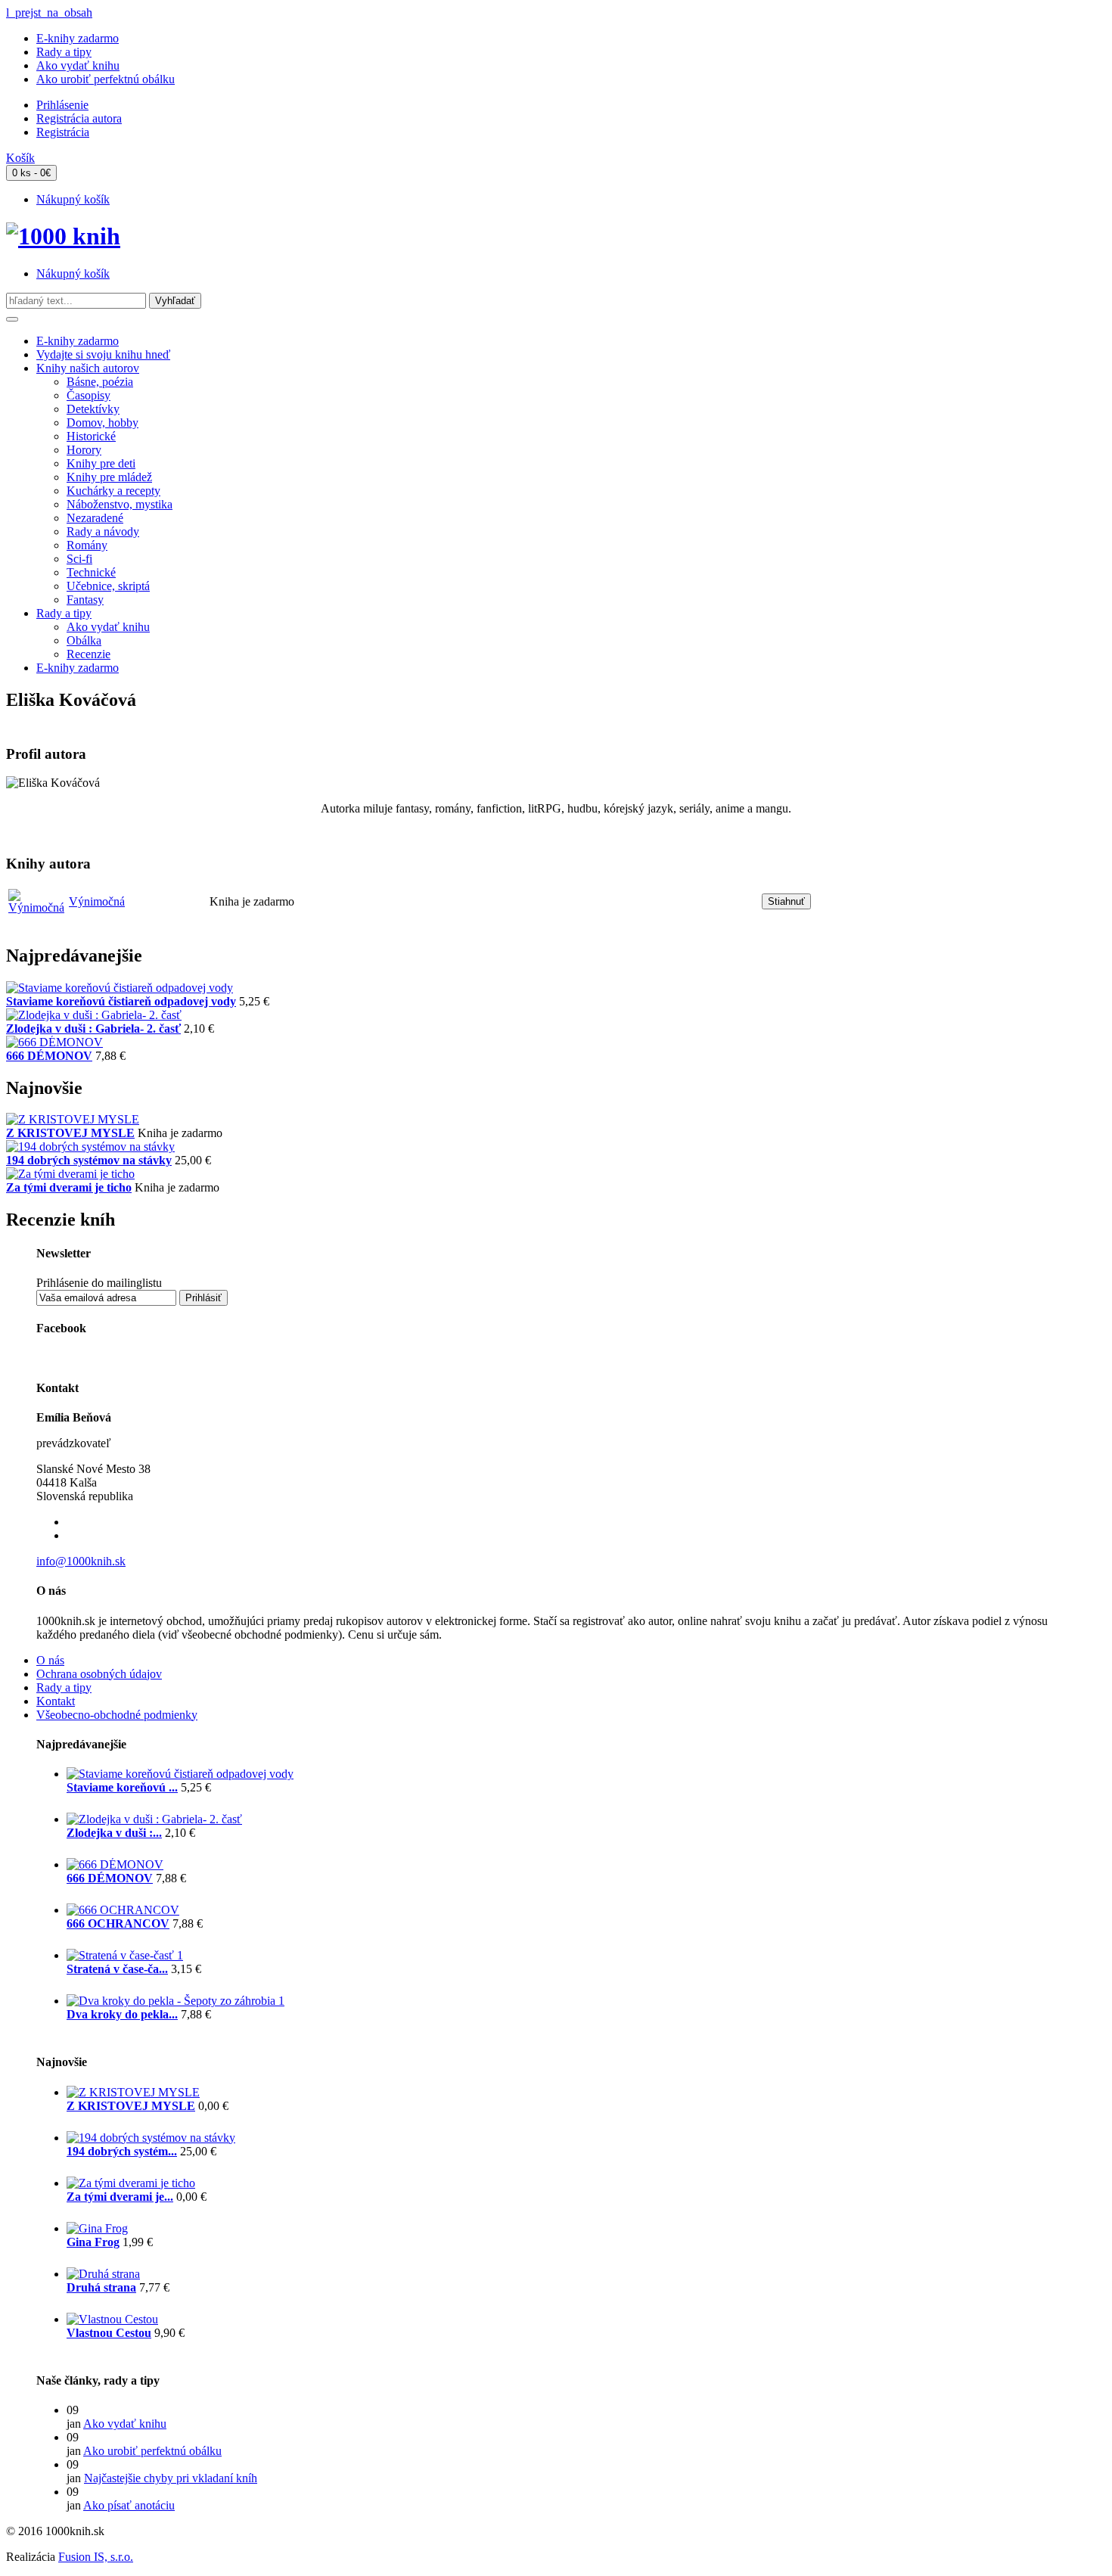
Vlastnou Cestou (109, 2333)
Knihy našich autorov (88, 368)
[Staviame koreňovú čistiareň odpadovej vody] (120, 988)
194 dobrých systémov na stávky (89, 1160)
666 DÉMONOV (49, 1056)
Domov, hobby (103, 423)
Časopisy (89, 395)
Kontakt (56, 1701)
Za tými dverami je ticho (69, 1187)
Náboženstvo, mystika (120, 504)
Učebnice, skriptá (108, 586)
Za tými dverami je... (120, 2197)
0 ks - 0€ (31, 173)
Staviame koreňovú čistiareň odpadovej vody (121, 1001)
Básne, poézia (100, 382)
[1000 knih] (63, 236)
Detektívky (93, 409)
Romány (87, 545)
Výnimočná (97, 901)
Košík (20, 158)
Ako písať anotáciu (129, 2505)
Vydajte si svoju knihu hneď (103, 354)
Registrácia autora (79, 118)
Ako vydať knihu (78, 65)
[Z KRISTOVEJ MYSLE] (73, 1119)
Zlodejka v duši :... (114, 1833)
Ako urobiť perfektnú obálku (106, 79)
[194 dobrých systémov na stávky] (90, 1147)
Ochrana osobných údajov (99, 1674)
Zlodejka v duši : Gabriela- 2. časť (93, 1029)
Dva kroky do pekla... (122, 2014)
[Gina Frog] (97, 2228)
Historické (91, 436)
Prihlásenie (62, 105)
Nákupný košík (73, 199)
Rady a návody (103, 531)
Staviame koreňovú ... (122, 1787)
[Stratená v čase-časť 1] (125, 1955)
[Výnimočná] (36, 907)
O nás (50, 1660)
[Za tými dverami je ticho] (70, 1174)
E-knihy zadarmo (78, 38)
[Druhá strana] (103, 2274)
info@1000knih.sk (81, 1561)
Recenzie (89, 654)
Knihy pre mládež (109, 477)
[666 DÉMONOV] (54, 1042)
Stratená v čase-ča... (117, 1969)
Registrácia (63, 132)
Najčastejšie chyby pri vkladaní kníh (171, 2478)
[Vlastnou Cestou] (112, 2319)
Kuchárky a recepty (113, 491)
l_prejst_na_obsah (49, 12)
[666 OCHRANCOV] (123, 1910)
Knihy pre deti (101, 463)
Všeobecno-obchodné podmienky (117, 1715)
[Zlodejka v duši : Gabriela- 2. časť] (94, 1015)
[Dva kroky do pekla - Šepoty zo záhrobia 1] (175, 2001)
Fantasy (85, 600)
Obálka (84, 640)
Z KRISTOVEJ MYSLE (70, 1133)
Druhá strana (101, 2287)
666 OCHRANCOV (118, 1923)
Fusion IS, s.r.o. (96, 2557)
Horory (84, 450)
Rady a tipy (64, 52)
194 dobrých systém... (122, 2151)
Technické (91, 572)
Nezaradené (95, 518)
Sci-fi (79, 559)
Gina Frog (93, 2242)
